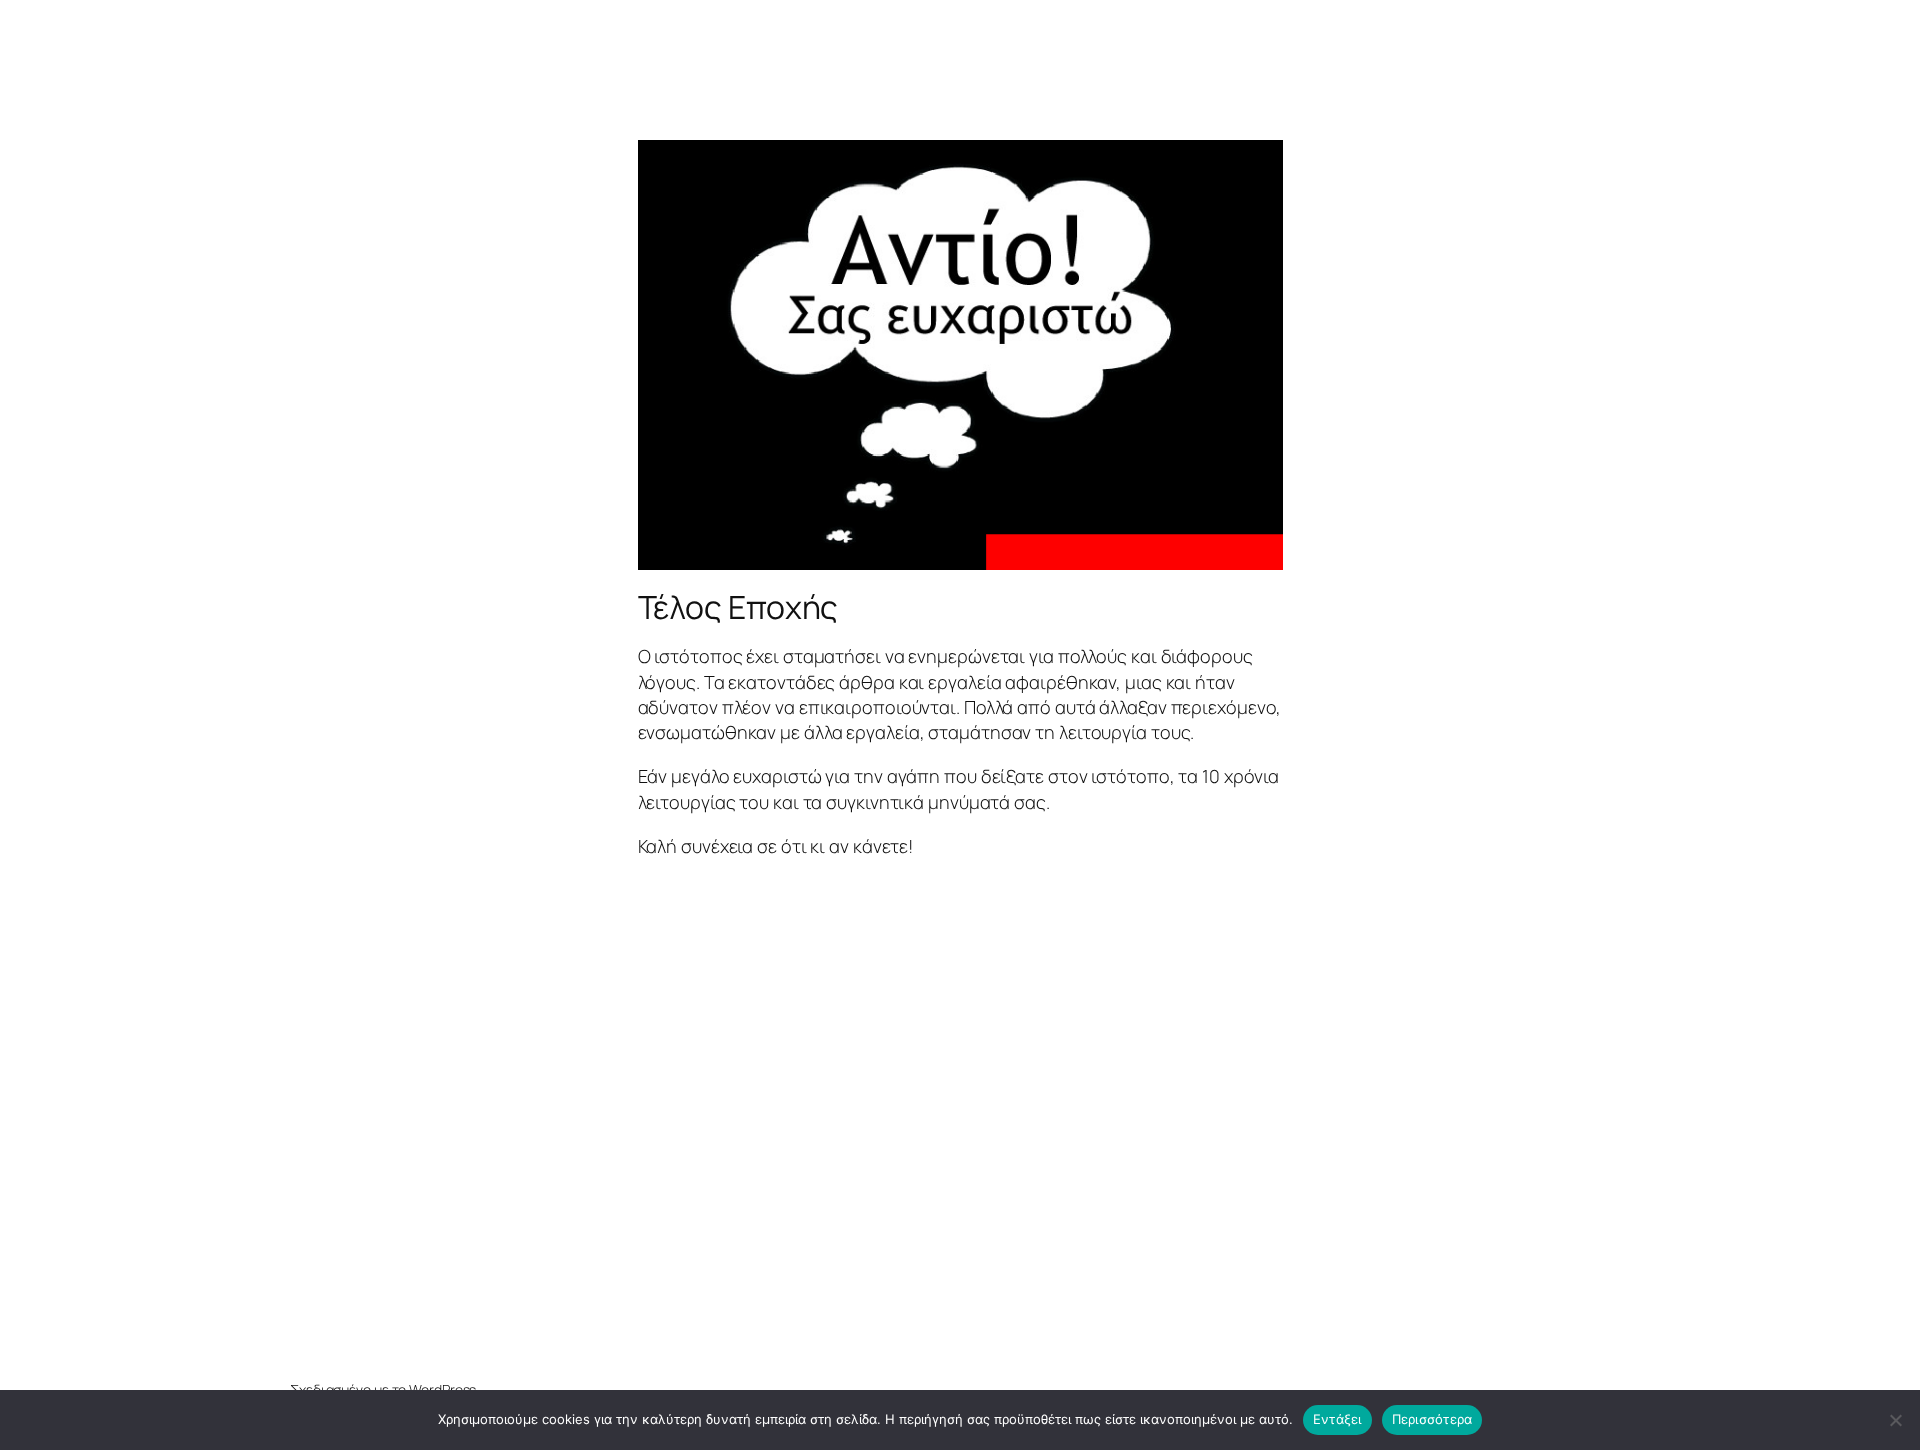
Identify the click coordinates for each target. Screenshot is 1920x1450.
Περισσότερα (1432, 1419)
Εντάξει (1337, 1419)
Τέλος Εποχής (738, 607)
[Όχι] (1895, 1420)
